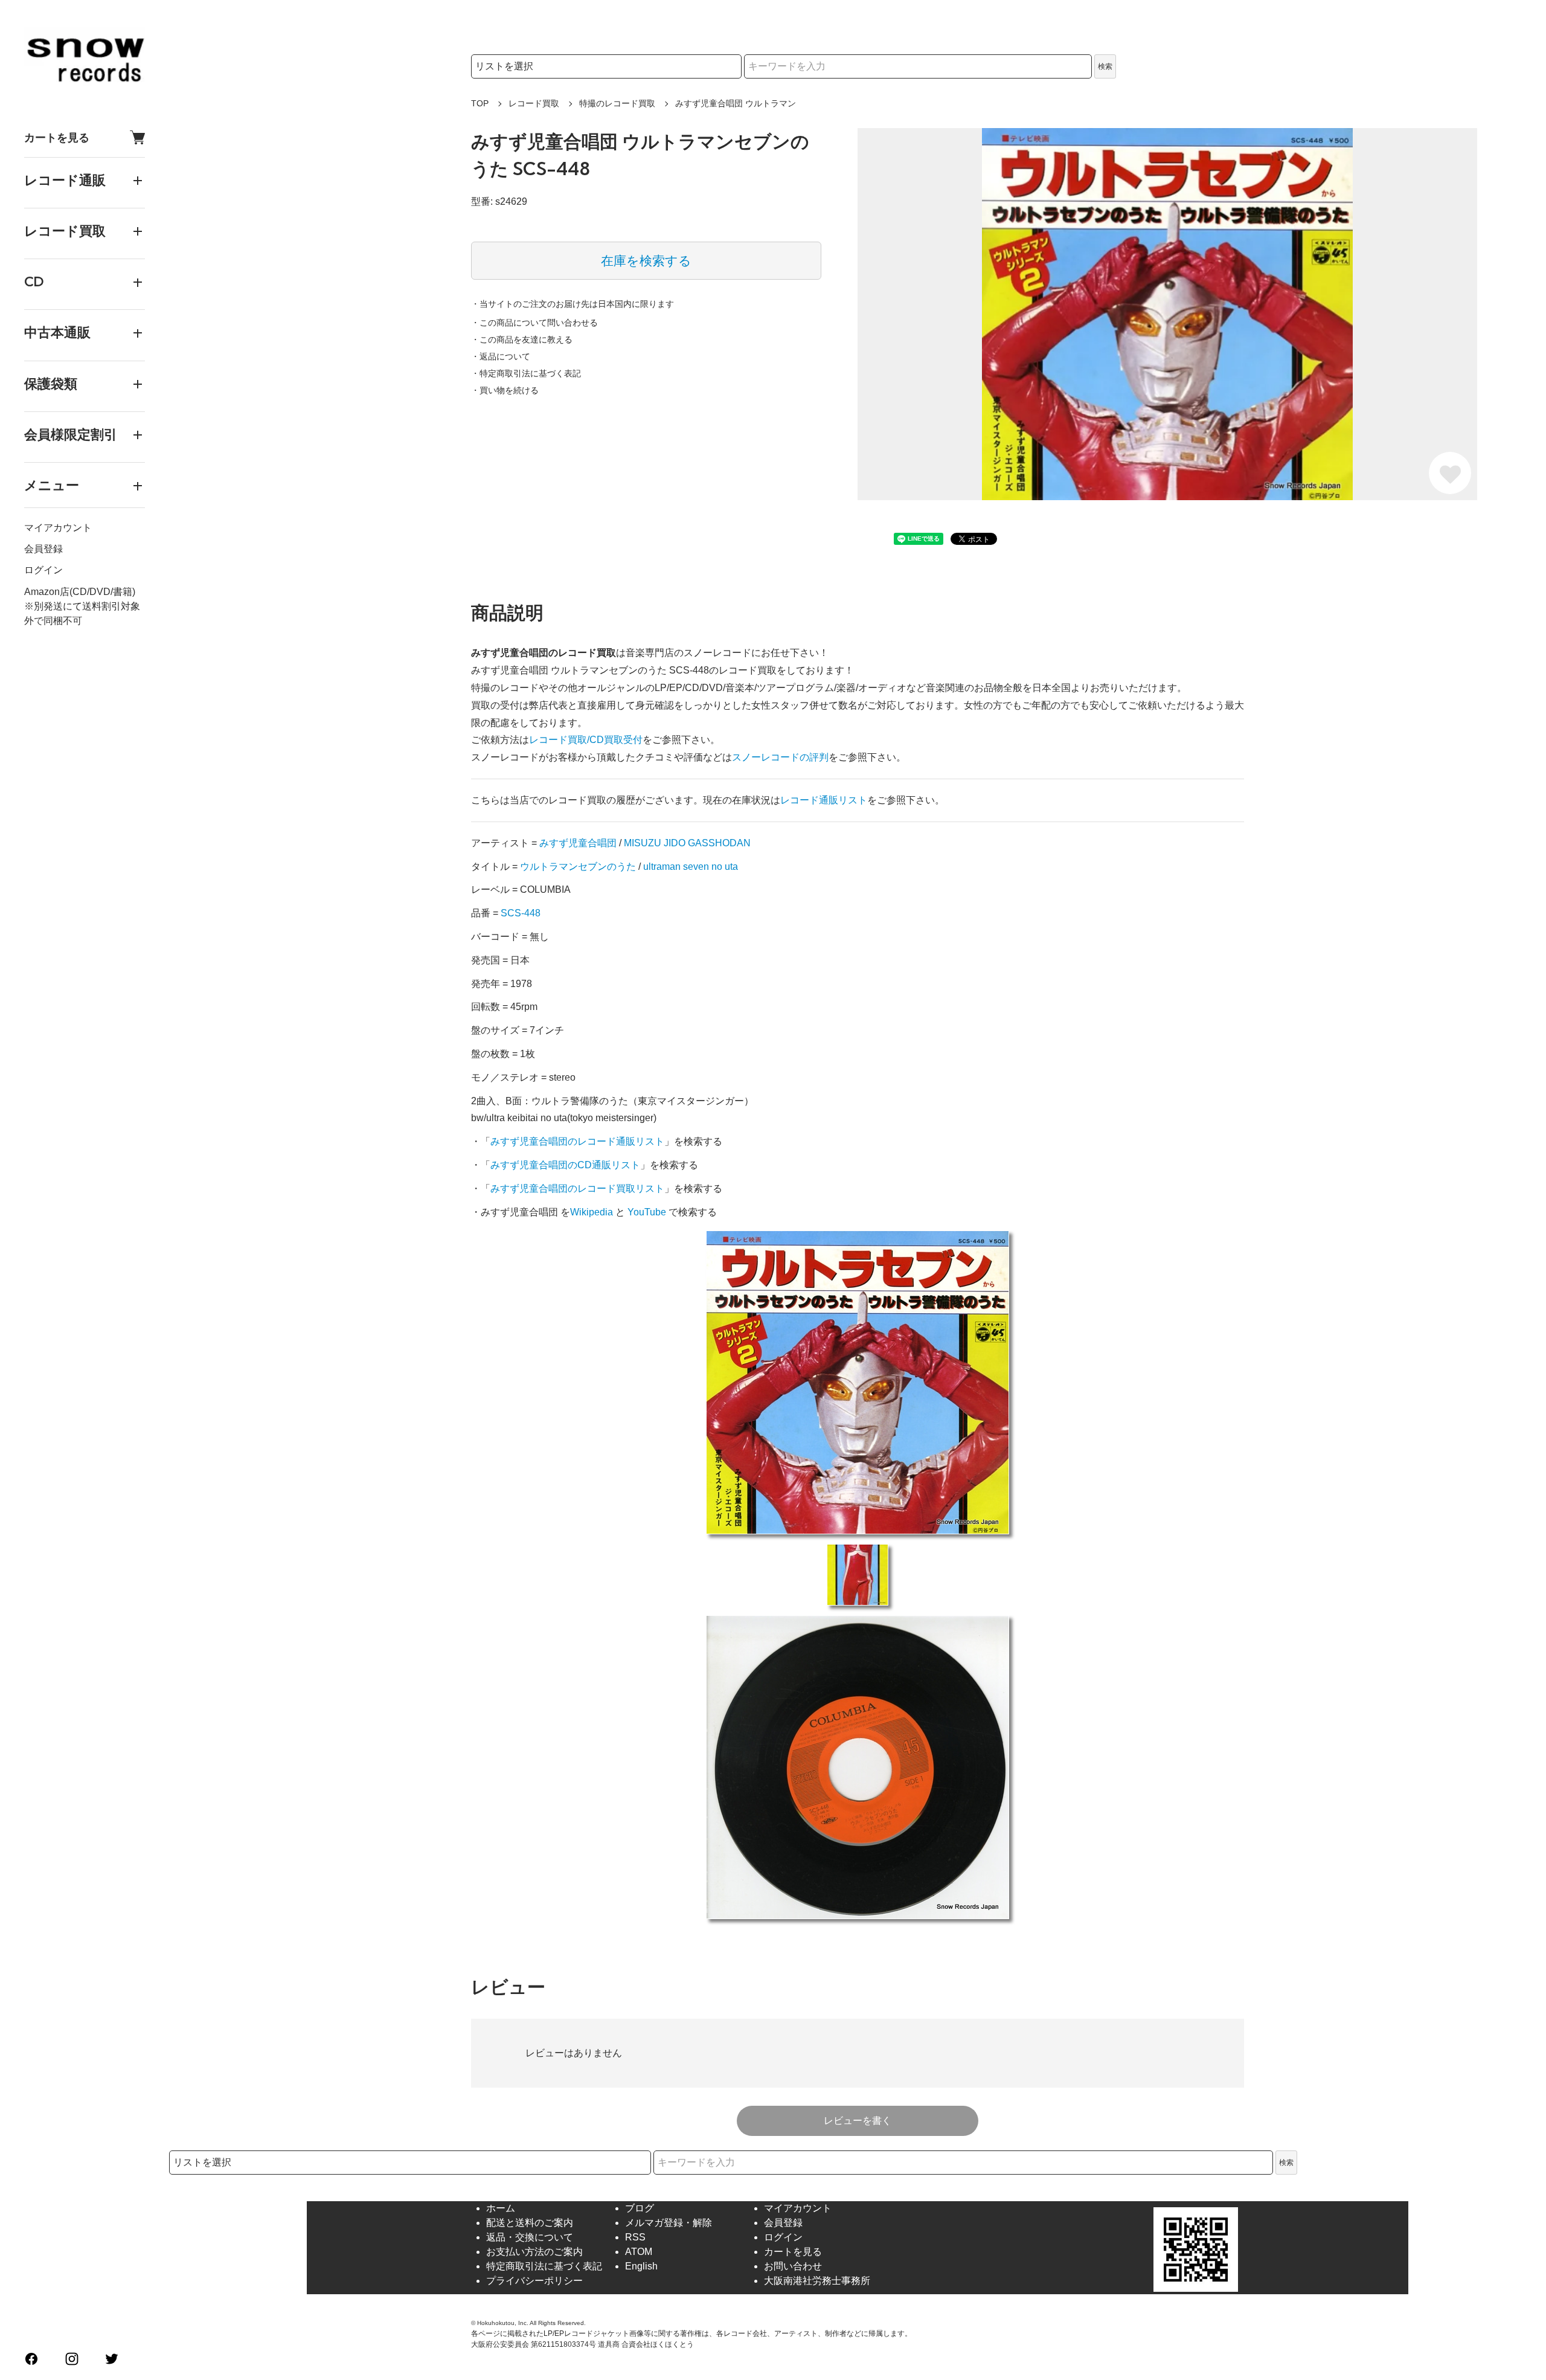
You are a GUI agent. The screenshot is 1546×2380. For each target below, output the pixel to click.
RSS (635, 2237)
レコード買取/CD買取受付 (586, 740)
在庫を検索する (646, 261)
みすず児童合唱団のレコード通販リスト (577, 1141)
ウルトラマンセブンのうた (578, 867)
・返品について (501, 356)
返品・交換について (530, 2237)
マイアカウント (58, 528)
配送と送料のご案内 (530, 2223)
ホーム (501, 2208)
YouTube (647, 1212)
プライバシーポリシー (534, 2281)
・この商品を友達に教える (522, 339)
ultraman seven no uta (691, 867)
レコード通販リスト (824, 800)
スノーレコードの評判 (780, 757)
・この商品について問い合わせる (534, 323)
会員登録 (43, 549)
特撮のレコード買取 (617, 103)
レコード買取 (534, 103)
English (641, 2266)
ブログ (640, 2208)
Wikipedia (592, 1212)
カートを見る (57, 137)
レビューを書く (858, 2121)
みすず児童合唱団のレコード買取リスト (577, 1188)
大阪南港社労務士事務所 (817, 2281)
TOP (480, 103)
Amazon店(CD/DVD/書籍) (80, 592)
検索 (1105, 66)
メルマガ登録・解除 (669, 2223)
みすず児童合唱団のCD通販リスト (565, 1165)
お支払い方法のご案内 (534, 2252)
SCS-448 (521, 913)
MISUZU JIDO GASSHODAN (687, 843)
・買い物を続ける (505, 390)
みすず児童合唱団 (578, 843)
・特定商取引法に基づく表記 (526, 373)
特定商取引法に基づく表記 (544, 2266)
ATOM (639, 2252)
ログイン (43, 571)
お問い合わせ (793, 2266)
